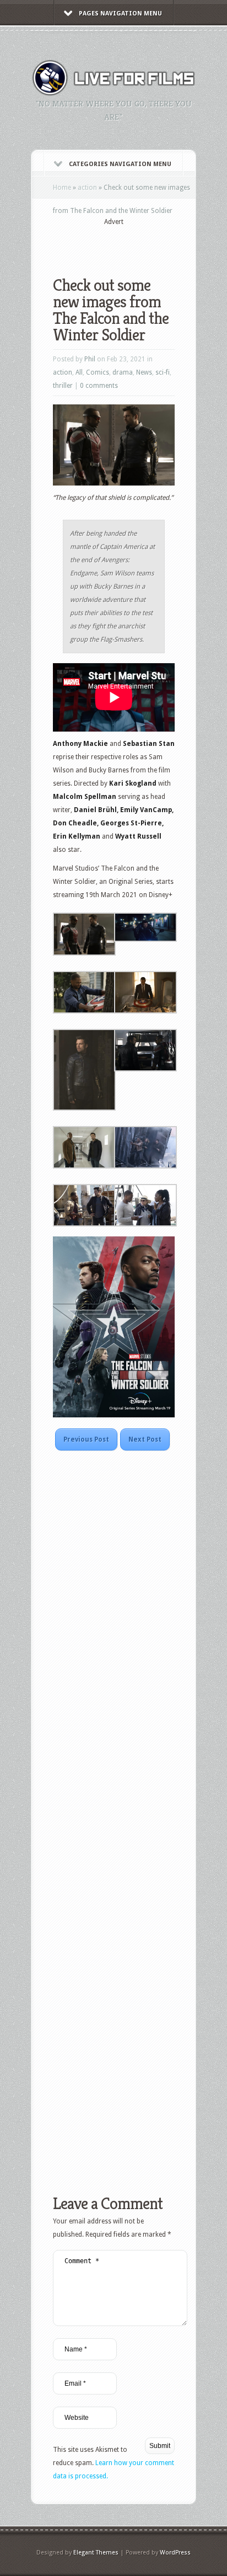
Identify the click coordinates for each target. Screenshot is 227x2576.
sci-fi (163, 372)
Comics (98, 372)
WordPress (175, 2553)
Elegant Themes (96, 2553)
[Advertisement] (140, 244)
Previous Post (86, 1439)
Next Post (145, 1439)
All (79, 372)
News (144, 372)
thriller (63, 386)
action (87, 188)
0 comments (99, 386)
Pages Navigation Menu (120, 14)
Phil (90, 359)
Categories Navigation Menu (120, 164)
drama (123, 372)
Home (62, 188)
